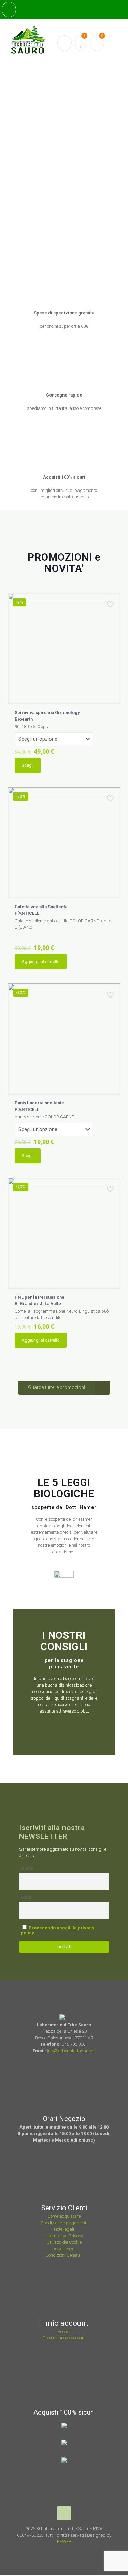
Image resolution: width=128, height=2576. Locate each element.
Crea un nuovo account (64, 2338)
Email (27, 1897)
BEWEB (64, 2542)
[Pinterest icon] (70, 2551)
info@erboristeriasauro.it (71, 2051)
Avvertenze (64, 2249)
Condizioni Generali (64, 2255)
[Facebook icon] (61, 2551)
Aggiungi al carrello (41, 961)
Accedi (64, 2331)
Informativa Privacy (64, 2236)
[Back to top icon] (64, 2513)
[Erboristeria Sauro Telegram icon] (78, 2551)
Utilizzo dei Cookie (64, 2242)
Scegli (28, 765)
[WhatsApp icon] (52, 2551)
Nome (27, 1868)
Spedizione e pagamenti (64, 2223)
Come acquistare (64, 2216)
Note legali (64, 2229)
